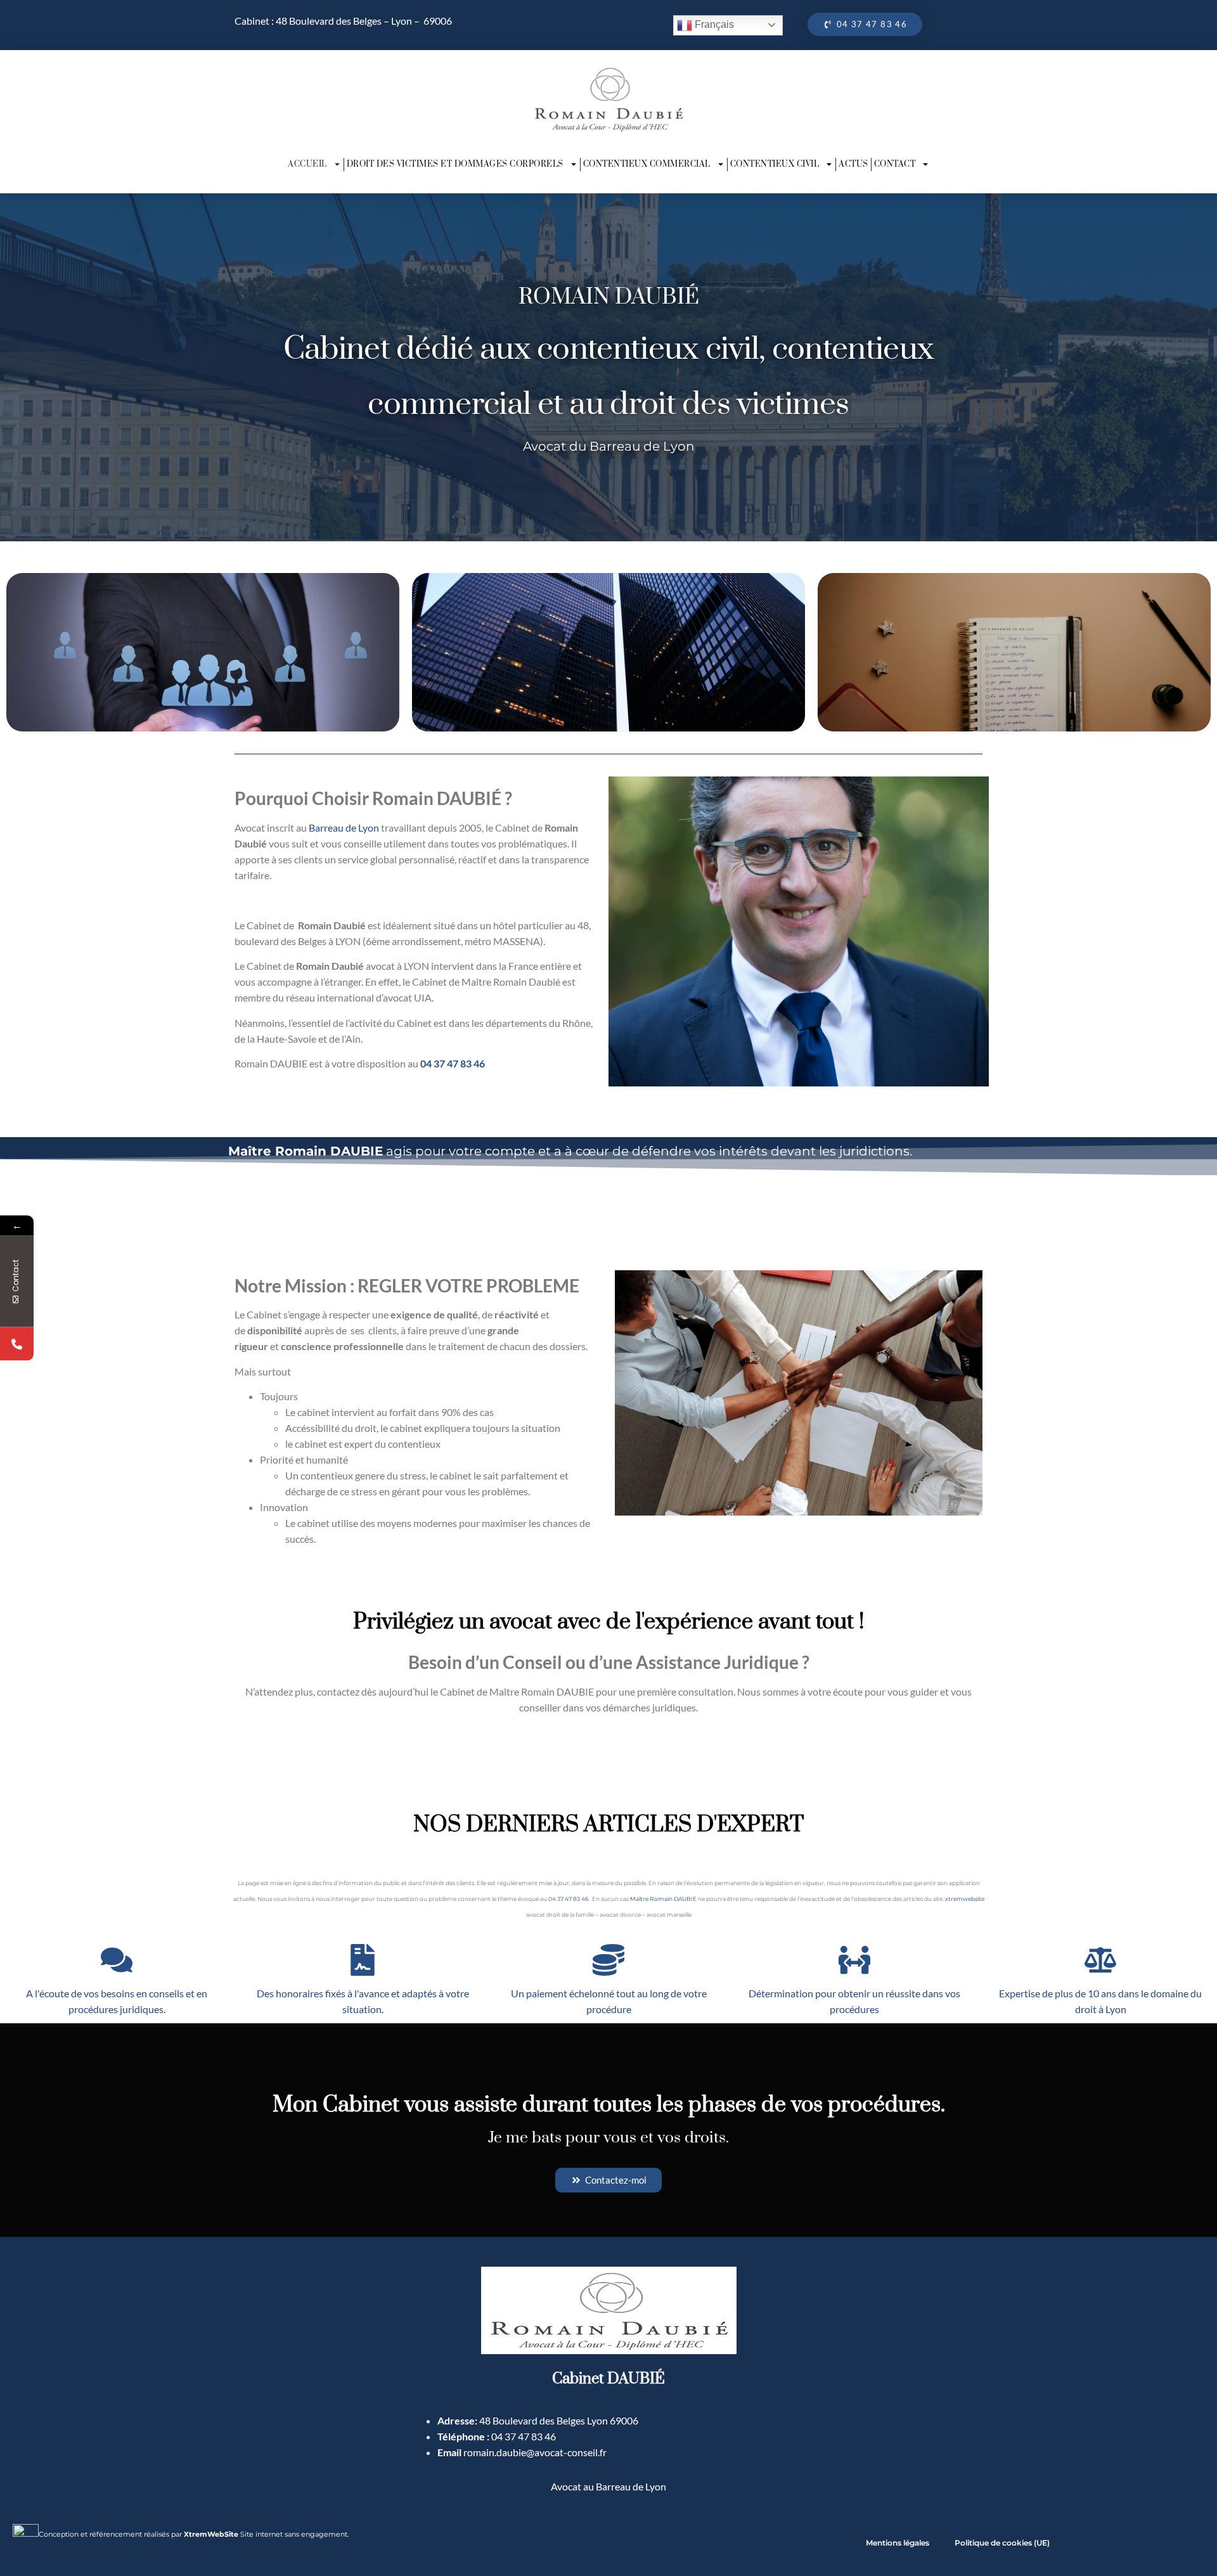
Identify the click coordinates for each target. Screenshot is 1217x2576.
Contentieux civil (775, 164)
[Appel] (17, 1344)
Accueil (307, 164)
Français (713, 24)
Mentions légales (898, 2543)
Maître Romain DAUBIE (663, 1899)
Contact (895, 164)
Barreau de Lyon (344, 828)
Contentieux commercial (647, 164)
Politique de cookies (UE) (1002, 2543)
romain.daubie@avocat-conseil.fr (535, 2452)
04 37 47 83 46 (453, 1063)
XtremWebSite (211, 2534)
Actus (853, 164)
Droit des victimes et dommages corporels (455, 164)
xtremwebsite (965, 1899)
